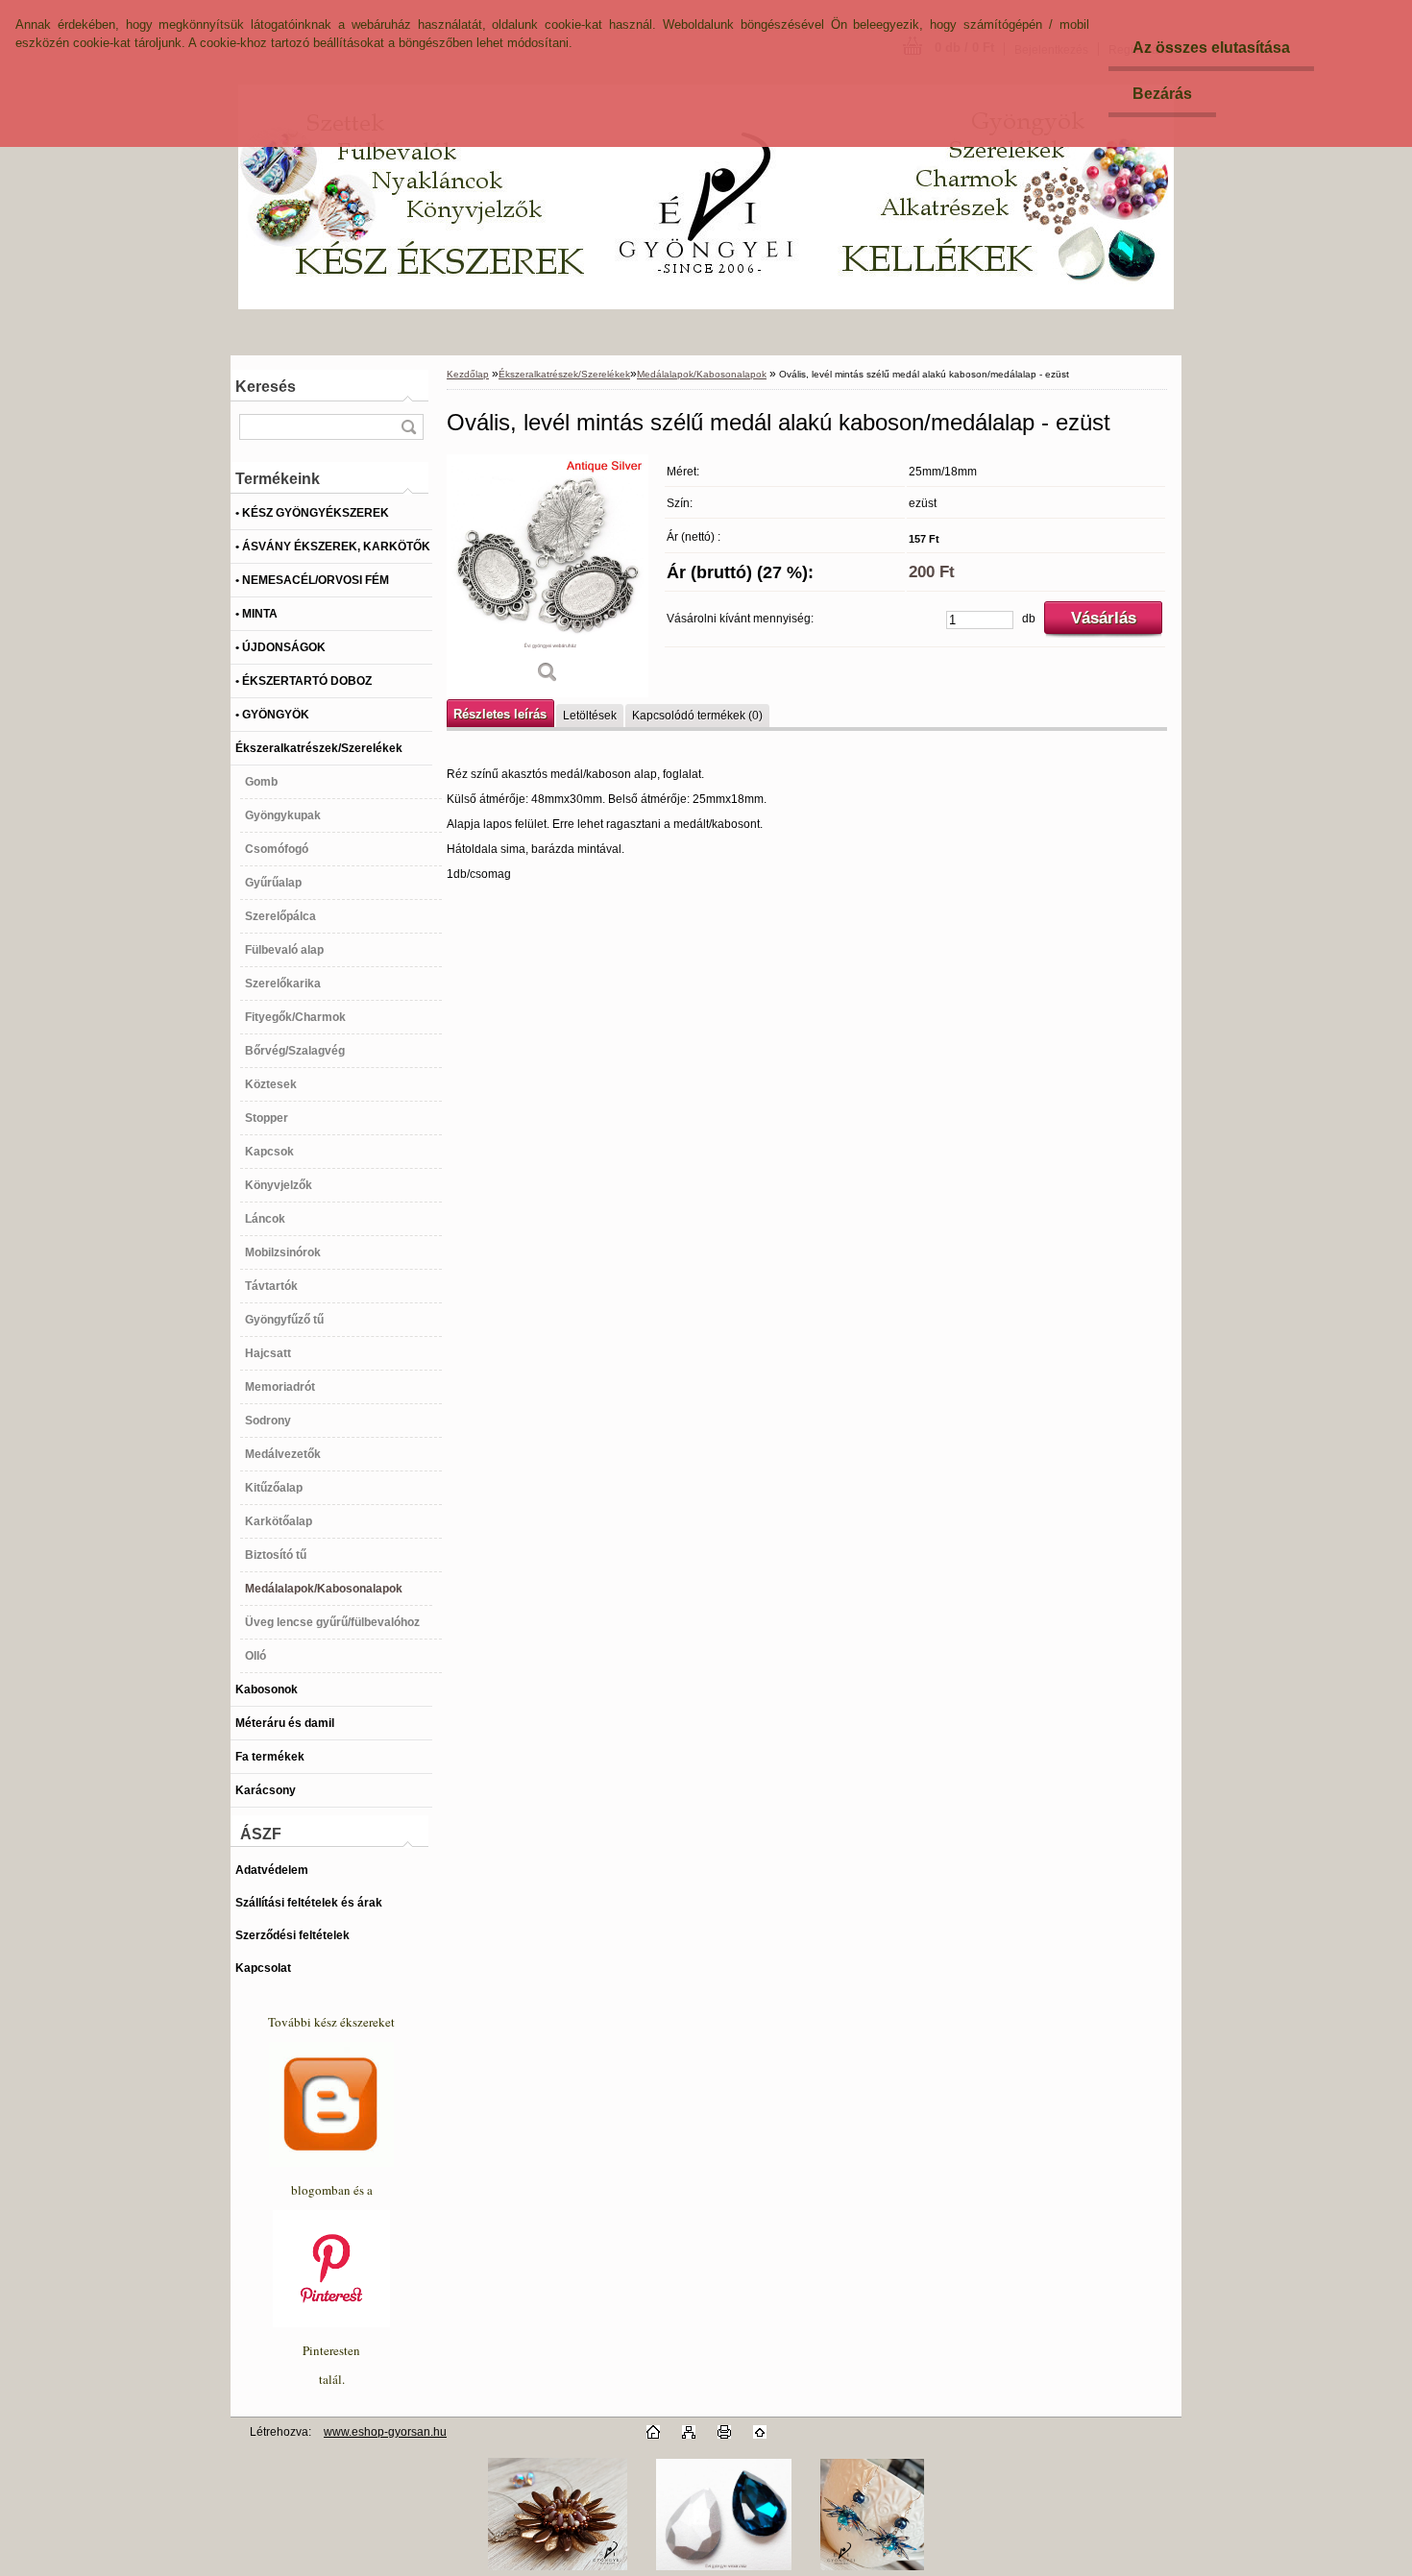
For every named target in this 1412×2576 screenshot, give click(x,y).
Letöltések (590, 716)
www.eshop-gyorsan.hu (385, 2432)
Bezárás (1162, 94)
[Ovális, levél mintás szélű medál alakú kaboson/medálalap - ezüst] (548, 576)
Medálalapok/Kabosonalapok (702, 374)
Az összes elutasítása (1211, 48)
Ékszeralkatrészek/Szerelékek (564, 374)
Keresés (266, 387)
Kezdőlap (468, 374)
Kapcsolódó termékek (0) (697, 716)
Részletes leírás (500, 714)
